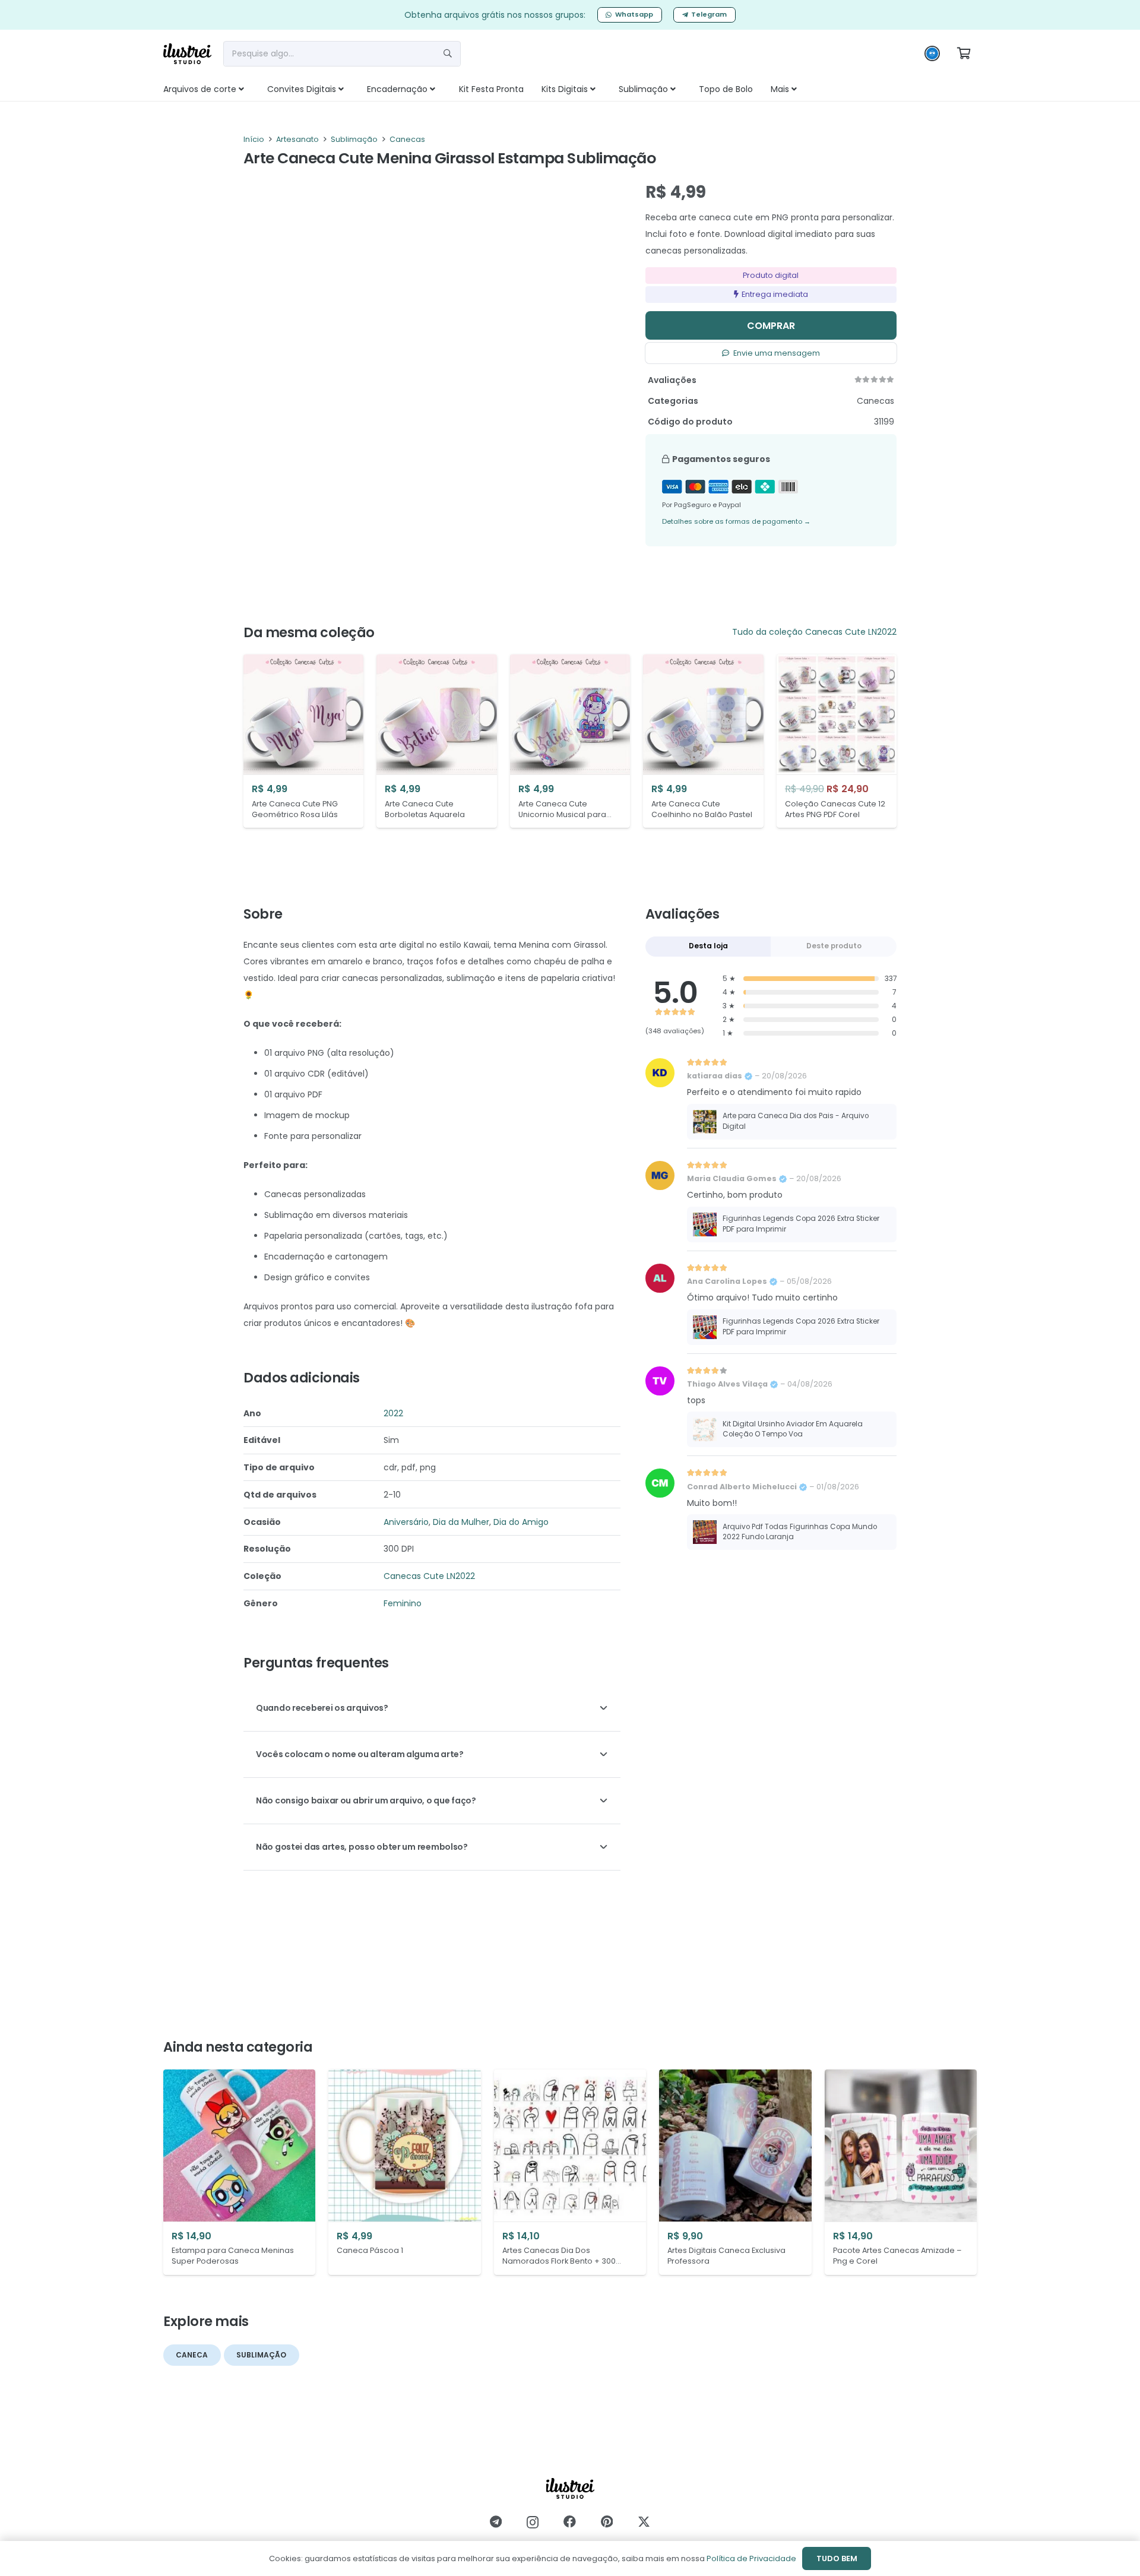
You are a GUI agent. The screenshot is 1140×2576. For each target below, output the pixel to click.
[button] (254, 89)
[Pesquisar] (448, 53)
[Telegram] (496, 2522)
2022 (393, 1413)
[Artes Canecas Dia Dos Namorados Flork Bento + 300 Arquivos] (570, 2172)
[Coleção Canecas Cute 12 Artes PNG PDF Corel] (837, 741)
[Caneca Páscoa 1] (404, 2172)
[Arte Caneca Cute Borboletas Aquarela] (436, 741)
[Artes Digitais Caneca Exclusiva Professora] (735, 2172)
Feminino (403, 1603)
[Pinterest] (607, 2522)
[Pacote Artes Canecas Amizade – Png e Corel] (901, 2172)
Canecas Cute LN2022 (851, 632)
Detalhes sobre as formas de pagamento (736, 521)
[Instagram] (533, 2522)
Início (254, 139)
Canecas (407, 139)
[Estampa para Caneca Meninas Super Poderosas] (239, 2172)
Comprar (771, 326)
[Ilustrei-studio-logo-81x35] (187, 54)
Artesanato (297, 139)
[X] (644, 2522)
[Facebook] (570, 2522)
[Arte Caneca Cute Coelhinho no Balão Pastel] (703, 741)
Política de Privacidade (751, 2558)
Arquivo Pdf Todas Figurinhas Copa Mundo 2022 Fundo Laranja (800, 1532)
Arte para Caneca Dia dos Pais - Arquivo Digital (796, 1121)
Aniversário (406, 1522)
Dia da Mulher (461, 1522)
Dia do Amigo (521, 1522)
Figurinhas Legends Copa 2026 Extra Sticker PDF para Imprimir (801, 1224)
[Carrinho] (964, 53)
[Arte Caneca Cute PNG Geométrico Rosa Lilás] (303, 741)
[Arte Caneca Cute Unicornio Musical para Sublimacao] (570, 741)
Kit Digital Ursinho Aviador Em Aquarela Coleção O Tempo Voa (793, 1429)
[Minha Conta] (932, 56)
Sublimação (354, 139)
